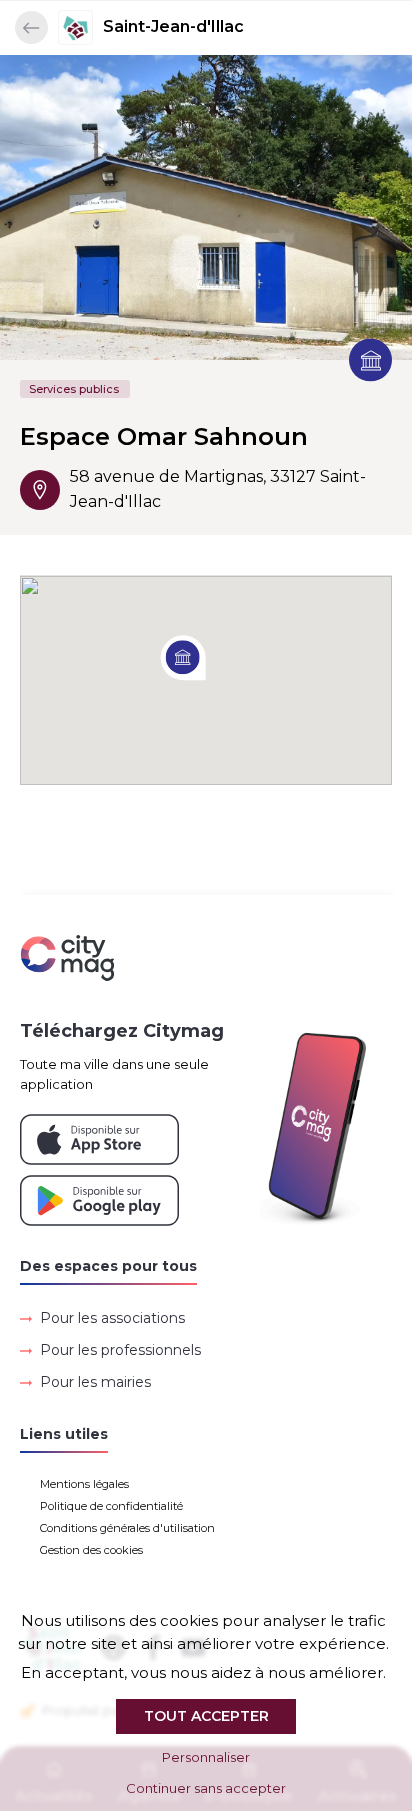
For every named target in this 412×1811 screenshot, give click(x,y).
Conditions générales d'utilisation (127, 1528)
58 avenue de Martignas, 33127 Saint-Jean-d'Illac (218, 489)
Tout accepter (206, 1716)
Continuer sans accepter (206, 1788)
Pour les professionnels (120, 1350)
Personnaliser (206, 1757)
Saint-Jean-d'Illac (173, 26)
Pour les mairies (95, 1382)
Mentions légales (84, 1484)
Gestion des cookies (91, 1550)
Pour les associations (112, 1318)
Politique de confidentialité (111, 1506)
